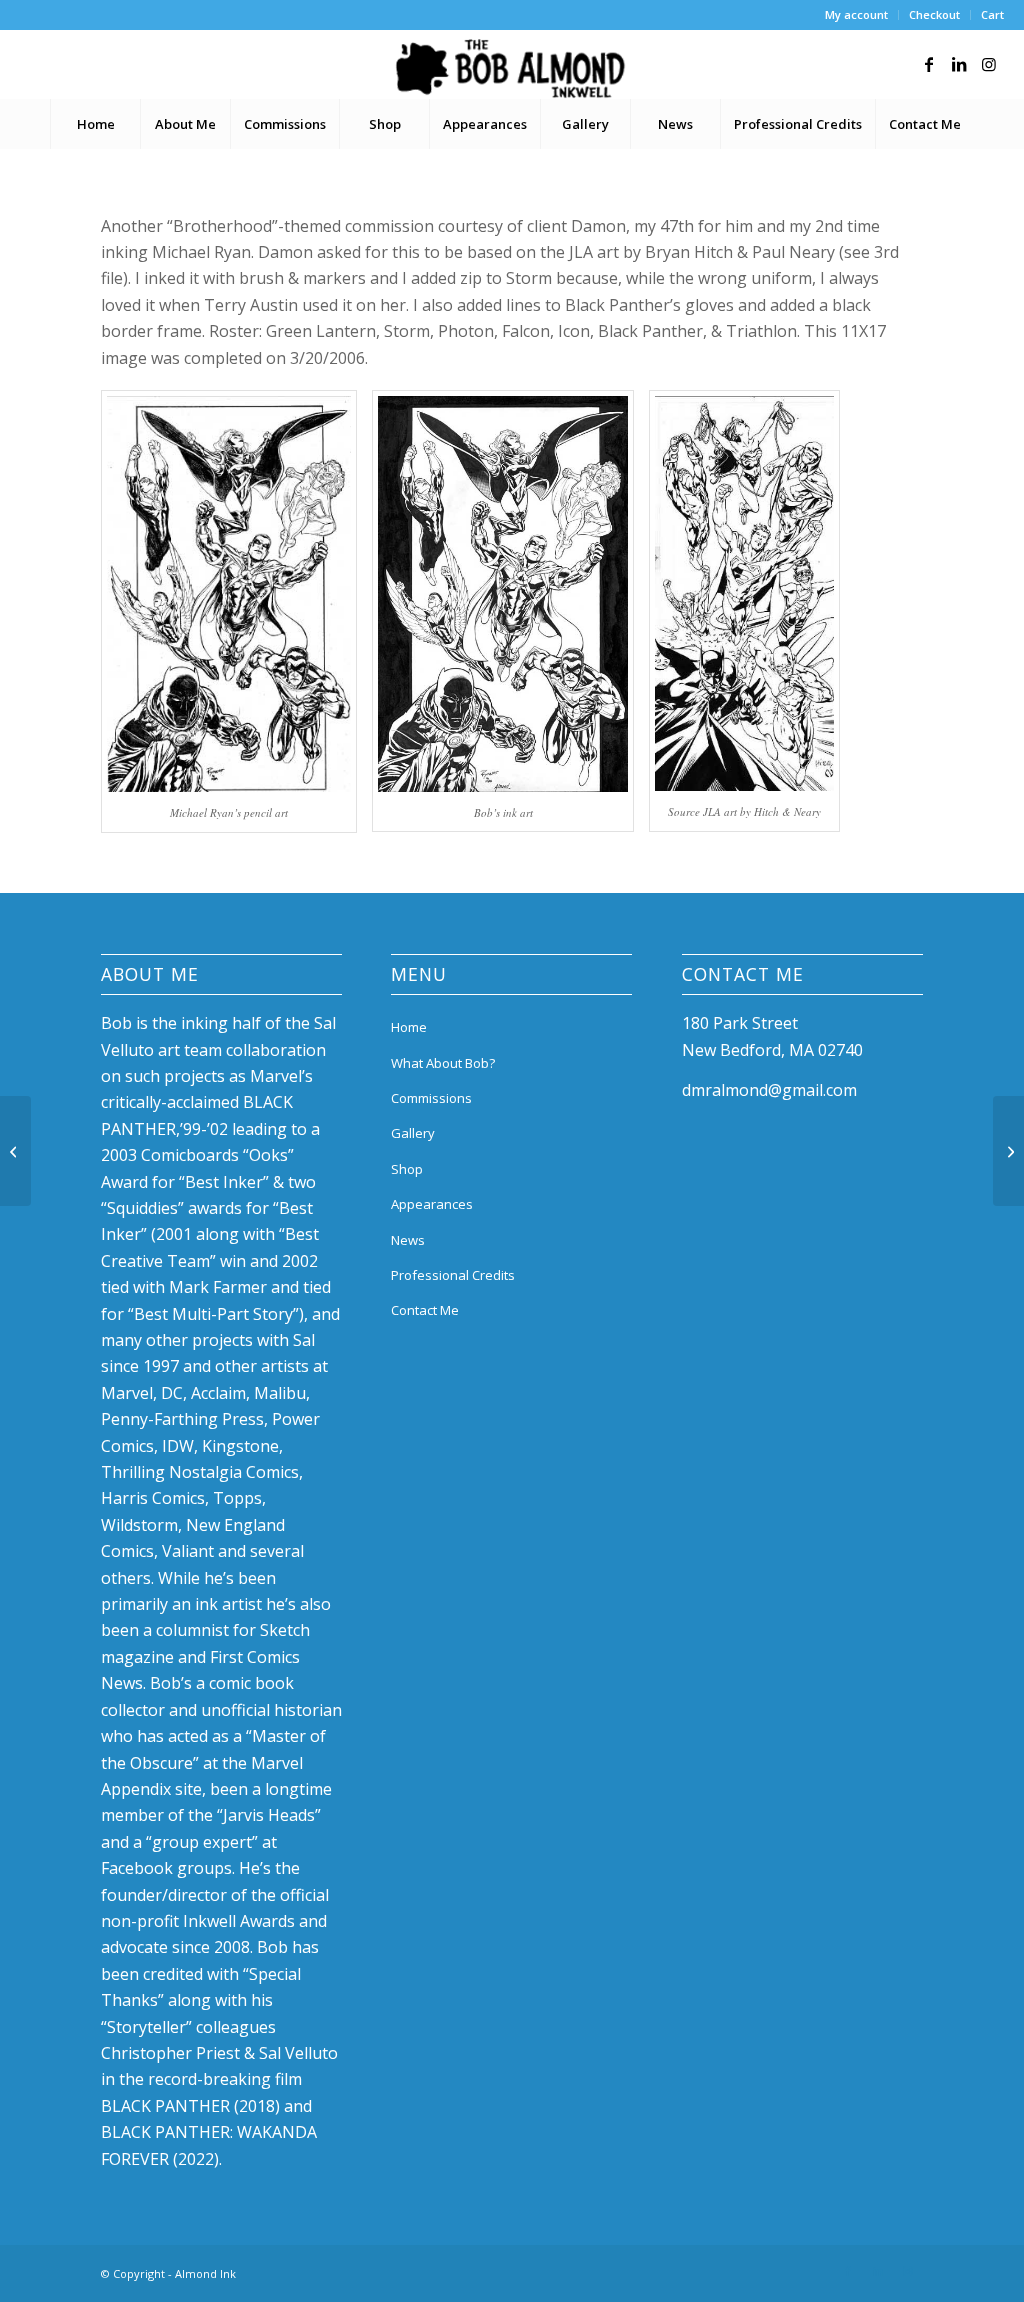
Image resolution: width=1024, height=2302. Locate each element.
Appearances (432, 1204)
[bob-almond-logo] (511, 69)
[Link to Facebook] (929, 64)
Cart (992, 14)
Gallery (413, 1133)
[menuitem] (857, 15)
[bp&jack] (15, 1151)
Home (409, 1027)
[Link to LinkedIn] (959, 64)
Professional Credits (453, 1275)
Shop (407, 1169)
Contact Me (425, 1310)
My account (856, 14)
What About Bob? (443, 1063)
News (408, 1240)
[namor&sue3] (1008, 1151)
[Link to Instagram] (989, 64)
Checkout (934, 14)
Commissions (431, 1098)
